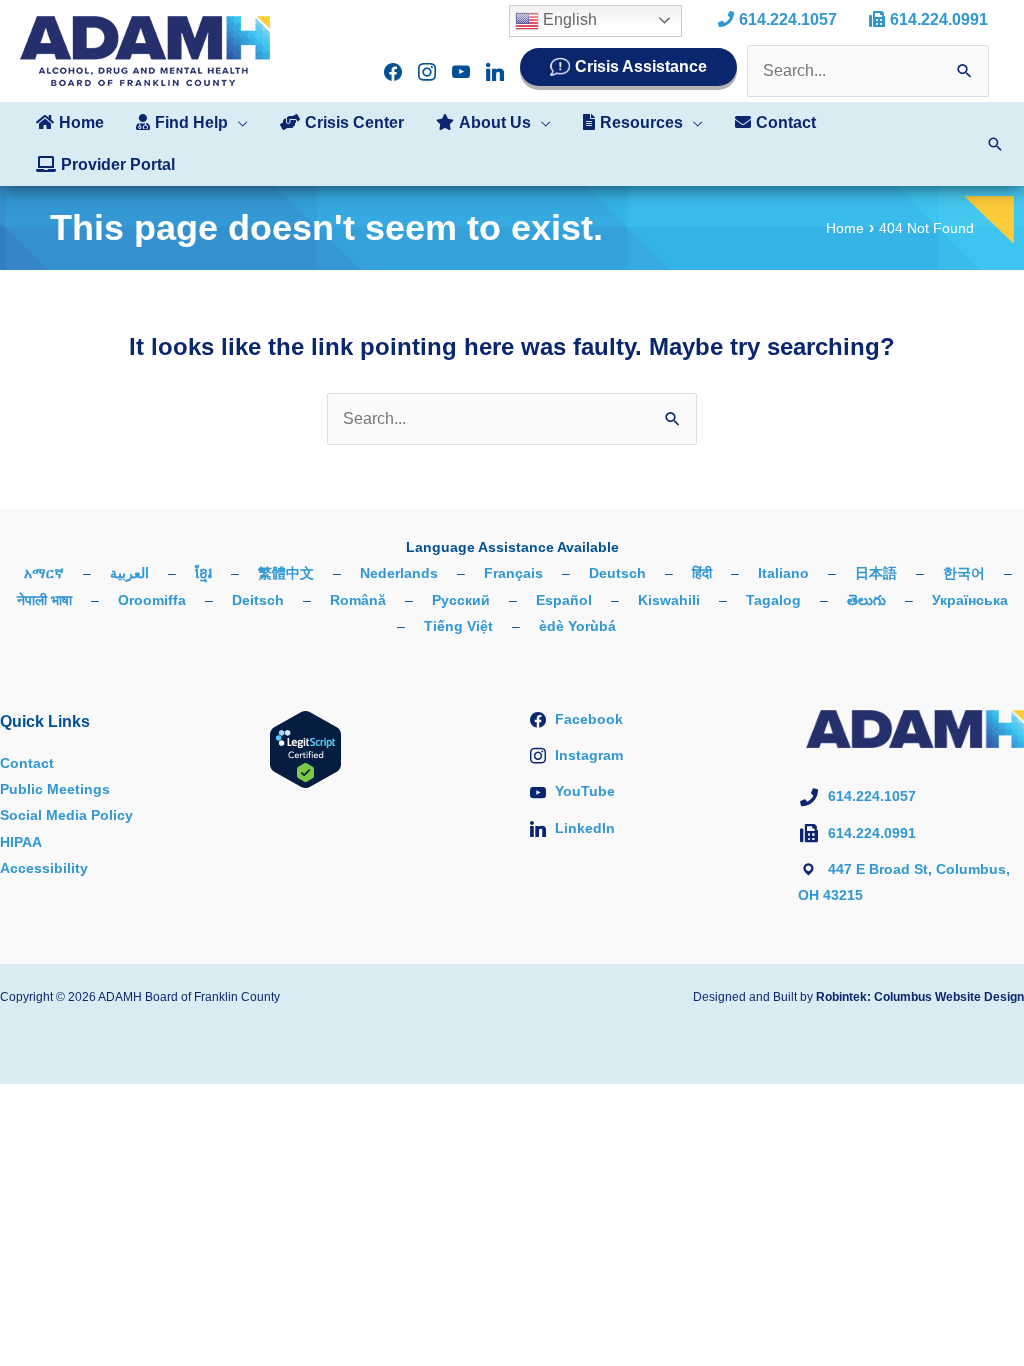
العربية (129, 573)
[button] (238, 123)
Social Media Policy (66, 815)
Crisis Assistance (641, 66)
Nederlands (399, 573)
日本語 (876, 573)
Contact (27, 763)
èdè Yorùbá (577, 626)
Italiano (783, 573)
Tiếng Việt (458, 626)
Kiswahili (669, 600)
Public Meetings (55, 789)
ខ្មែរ (203, 573)
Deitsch (258, 600)
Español (564, 600)
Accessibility (44, 868)
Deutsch (617, 573)
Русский (461, 600)
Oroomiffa (152, 600)
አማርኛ (44, 573)
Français (513, 573)
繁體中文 (286, 573)
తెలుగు (866, 600)
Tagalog (773, 600)
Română (358, 600)
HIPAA (21, 842)
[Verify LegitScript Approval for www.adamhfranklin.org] (305, 748)
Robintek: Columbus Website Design (920, 997)
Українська (970, 600)
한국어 (964, 573)
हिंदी (702, 573)
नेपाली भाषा (44, 600)
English (568, 19)
